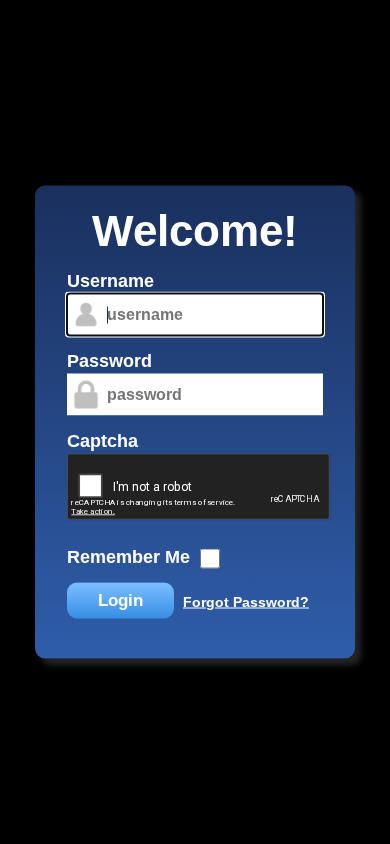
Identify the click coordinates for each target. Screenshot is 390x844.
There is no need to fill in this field (59, 274)
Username (110, 281)
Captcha (102, 441)
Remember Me (128, 557)
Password (109, 361)
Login (120, 600)
